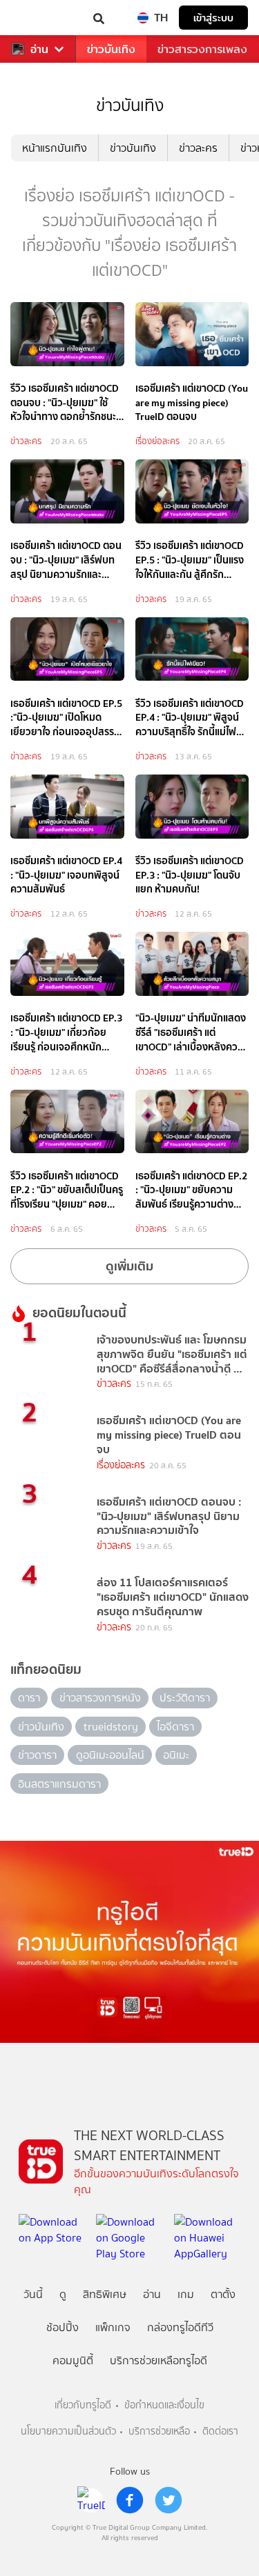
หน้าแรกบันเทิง (55, 148)
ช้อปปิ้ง (63, 2327)
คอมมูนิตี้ (73, 2360)
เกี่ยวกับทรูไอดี (83, 2405)
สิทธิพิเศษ (105, 2294)
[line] (91, 2500)
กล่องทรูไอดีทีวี (180, 2327)
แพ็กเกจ (113, 2327)
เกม (186, 2294)
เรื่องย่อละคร (157, 441)
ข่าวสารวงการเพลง (202, 49)
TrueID (39, 18)
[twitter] (169, 2500)
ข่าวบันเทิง (111, 49)
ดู (63, 2294)
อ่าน (39, 49)
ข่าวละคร (198, 148)
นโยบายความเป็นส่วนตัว (68, 2432)
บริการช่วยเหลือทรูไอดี (159, 2360)
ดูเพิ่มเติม (129, 1266)
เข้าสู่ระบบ (213, 18)
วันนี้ (33, 2294)
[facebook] (130, 2500)
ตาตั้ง (223, 2294)
